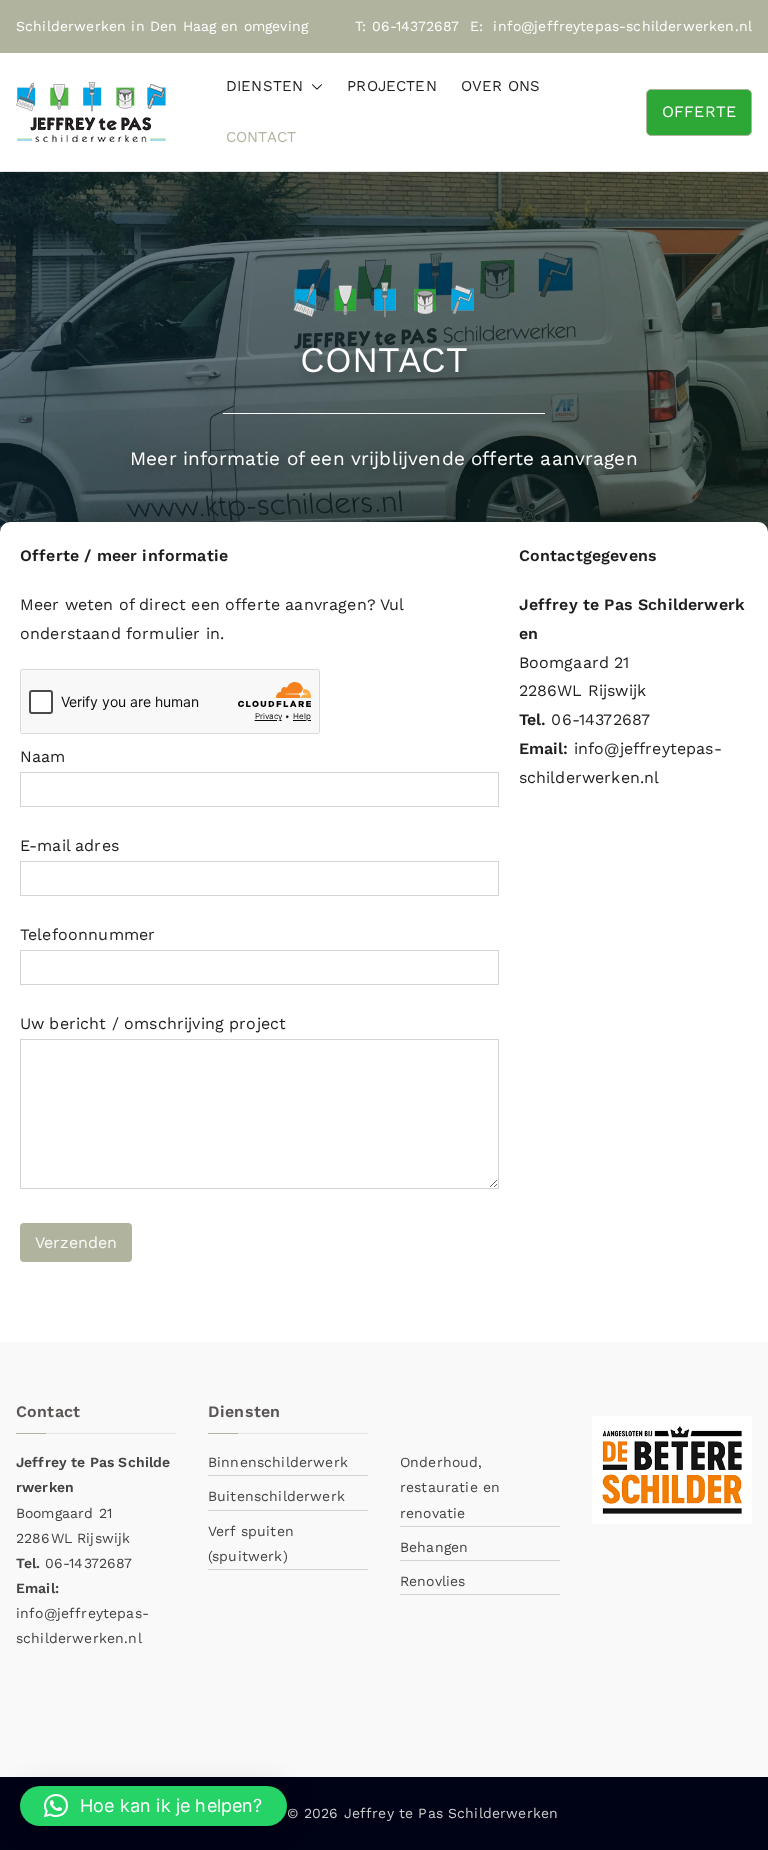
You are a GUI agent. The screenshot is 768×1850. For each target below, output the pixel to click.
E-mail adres (69, 845)
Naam (43, 756)
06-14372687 (416, 26)
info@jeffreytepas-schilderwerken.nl (622, 26)
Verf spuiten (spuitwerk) (251, 1543)
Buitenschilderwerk (276, 1496)
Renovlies (432, 1581)
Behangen (434, 1547)
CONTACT (261, 137)
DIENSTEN (264, 86)
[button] (313, 86)
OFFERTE (699, 111)
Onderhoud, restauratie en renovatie (450, 1487)
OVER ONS (500, 86)
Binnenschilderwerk (278, 1462)
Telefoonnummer (87, 934)
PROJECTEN (391, 86)
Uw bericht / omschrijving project (153, 1023)
